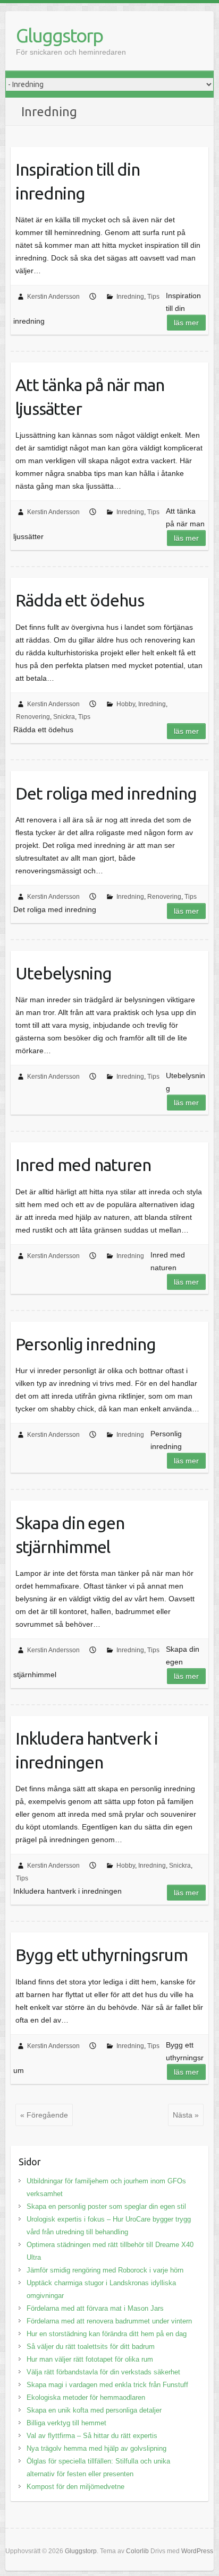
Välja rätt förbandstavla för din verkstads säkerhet (103, 2372)
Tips (153, 297)
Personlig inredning (86, 1344)
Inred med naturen (83, 1165)
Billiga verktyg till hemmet (66, 2423)
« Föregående (44, 2115)
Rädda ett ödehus (80, 600)
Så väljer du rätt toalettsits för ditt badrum (91, 2347)
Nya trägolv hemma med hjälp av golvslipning (96, 2448)
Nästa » (186, 2115)
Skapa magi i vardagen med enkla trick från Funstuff (107, 2385)
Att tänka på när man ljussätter (90, 397)
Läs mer (186, 323)
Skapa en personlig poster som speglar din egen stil (106, 2206)
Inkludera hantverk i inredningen (87, 1750)
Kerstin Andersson (53, 297)
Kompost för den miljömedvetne (75, 2487)
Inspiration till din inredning (78, 181)
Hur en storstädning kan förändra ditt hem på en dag (107, 2334)
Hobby (126, 704)
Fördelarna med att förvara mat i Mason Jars (95, 2308)
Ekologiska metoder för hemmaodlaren (86, 2397)
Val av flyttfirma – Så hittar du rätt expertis (92, 2436)
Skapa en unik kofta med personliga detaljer (94, 2410)
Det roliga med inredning (106, 793)
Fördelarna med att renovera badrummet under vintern (109, 2321)
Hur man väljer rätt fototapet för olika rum (90, 2359)
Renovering (33, 717)
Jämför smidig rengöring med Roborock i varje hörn (105, 2270)
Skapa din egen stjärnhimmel (70, 1535)
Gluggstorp (59, 35)
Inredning (130, 297)
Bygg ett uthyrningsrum (102, 1955)
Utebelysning (64, 973)
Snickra (64, 717)
